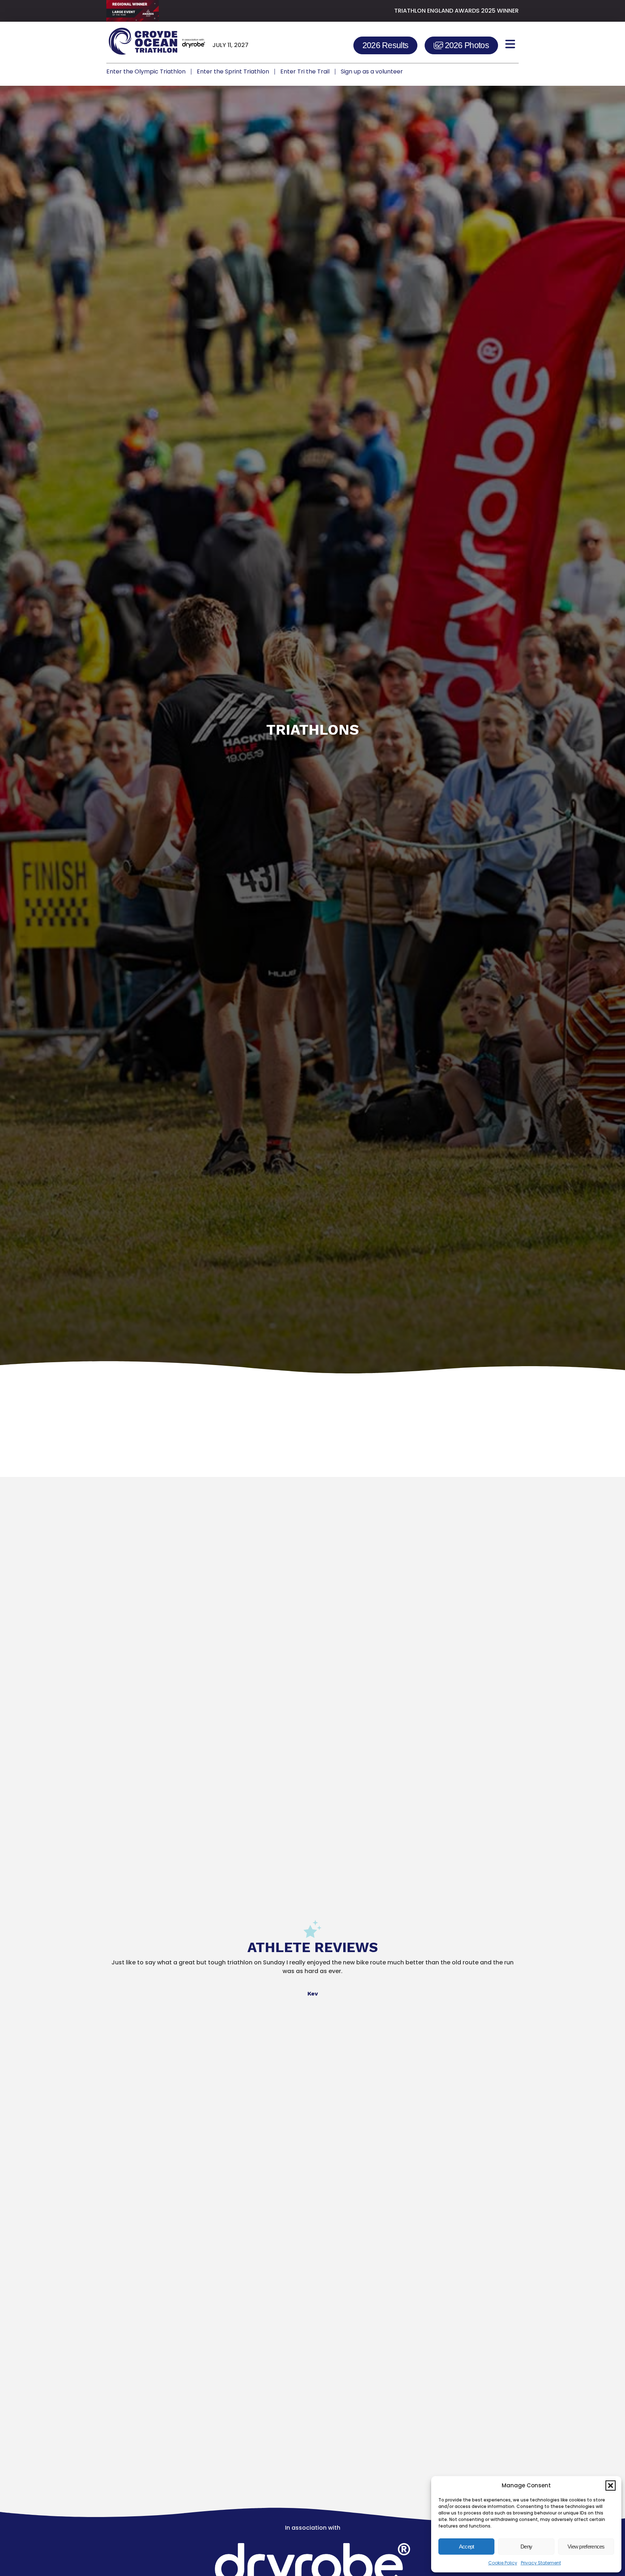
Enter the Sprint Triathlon (233, 71)
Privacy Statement (541, 2563)
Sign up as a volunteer (372, 71)
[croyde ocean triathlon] (156, 44)
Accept (467, 2547)
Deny (526, 2547)
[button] (611, 2486)
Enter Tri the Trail (305, 71)
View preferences (586, 2547)
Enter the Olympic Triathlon (146, 71)
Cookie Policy (503, 2563)
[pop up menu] (510, 44)
